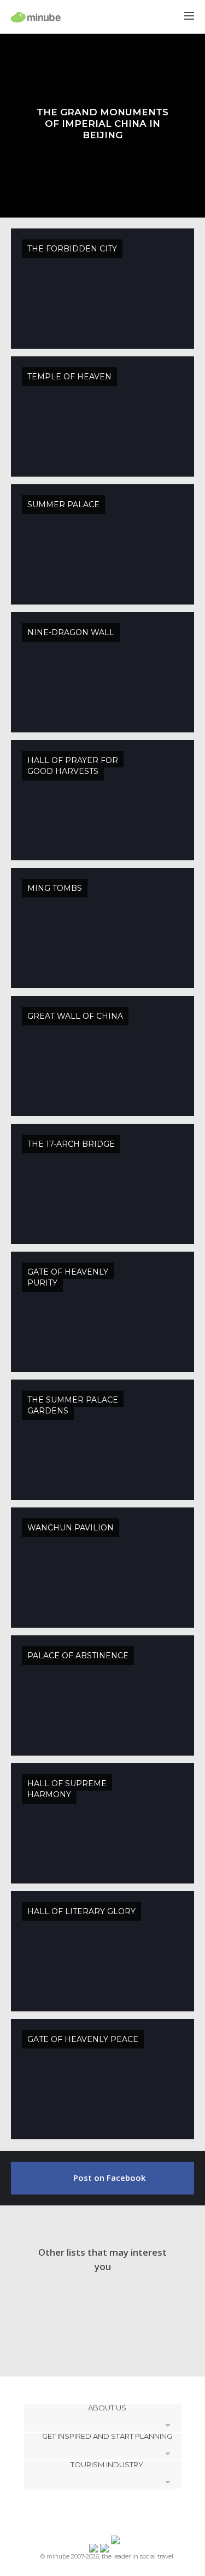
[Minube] (36, 17)
